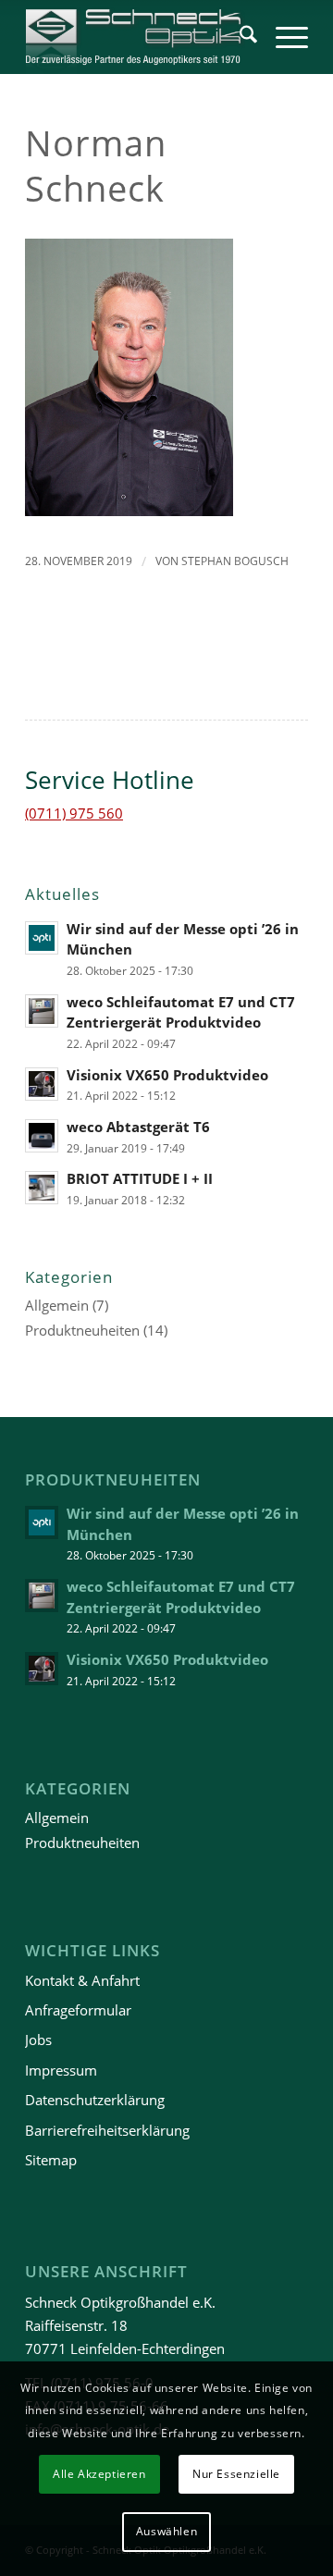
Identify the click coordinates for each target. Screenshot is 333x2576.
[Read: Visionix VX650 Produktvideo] (42, 1084)
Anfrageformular (78, 2010)
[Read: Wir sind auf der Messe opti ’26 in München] (42, 938)
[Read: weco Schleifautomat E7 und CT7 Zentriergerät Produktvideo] (42, 1011)
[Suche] (239, 37)
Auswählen (166, 2531)
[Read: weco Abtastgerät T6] (42, 1136)
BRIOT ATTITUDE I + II (140, 1178)
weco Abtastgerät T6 (138, 1127)
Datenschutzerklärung (95, 2100)
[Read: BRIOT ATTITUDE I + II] (42, 1188)
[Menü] (283, 37)
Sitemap (51, 2160)
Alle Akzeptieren (99, 2474)
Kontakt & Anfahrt (82, 1980)
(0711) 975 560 (74, 813)
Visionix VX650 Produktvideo (167, 1075)
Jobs (38, 2040)
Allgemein (57, 1305)
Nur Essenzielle (236, 2474)
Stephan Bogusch (235, 561)
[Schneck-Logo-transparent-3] (138, 37)
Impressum (61, 2070)
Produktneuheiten (82, 1330)
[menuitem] (239, 37)
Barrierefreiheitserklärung (107, 2130)
